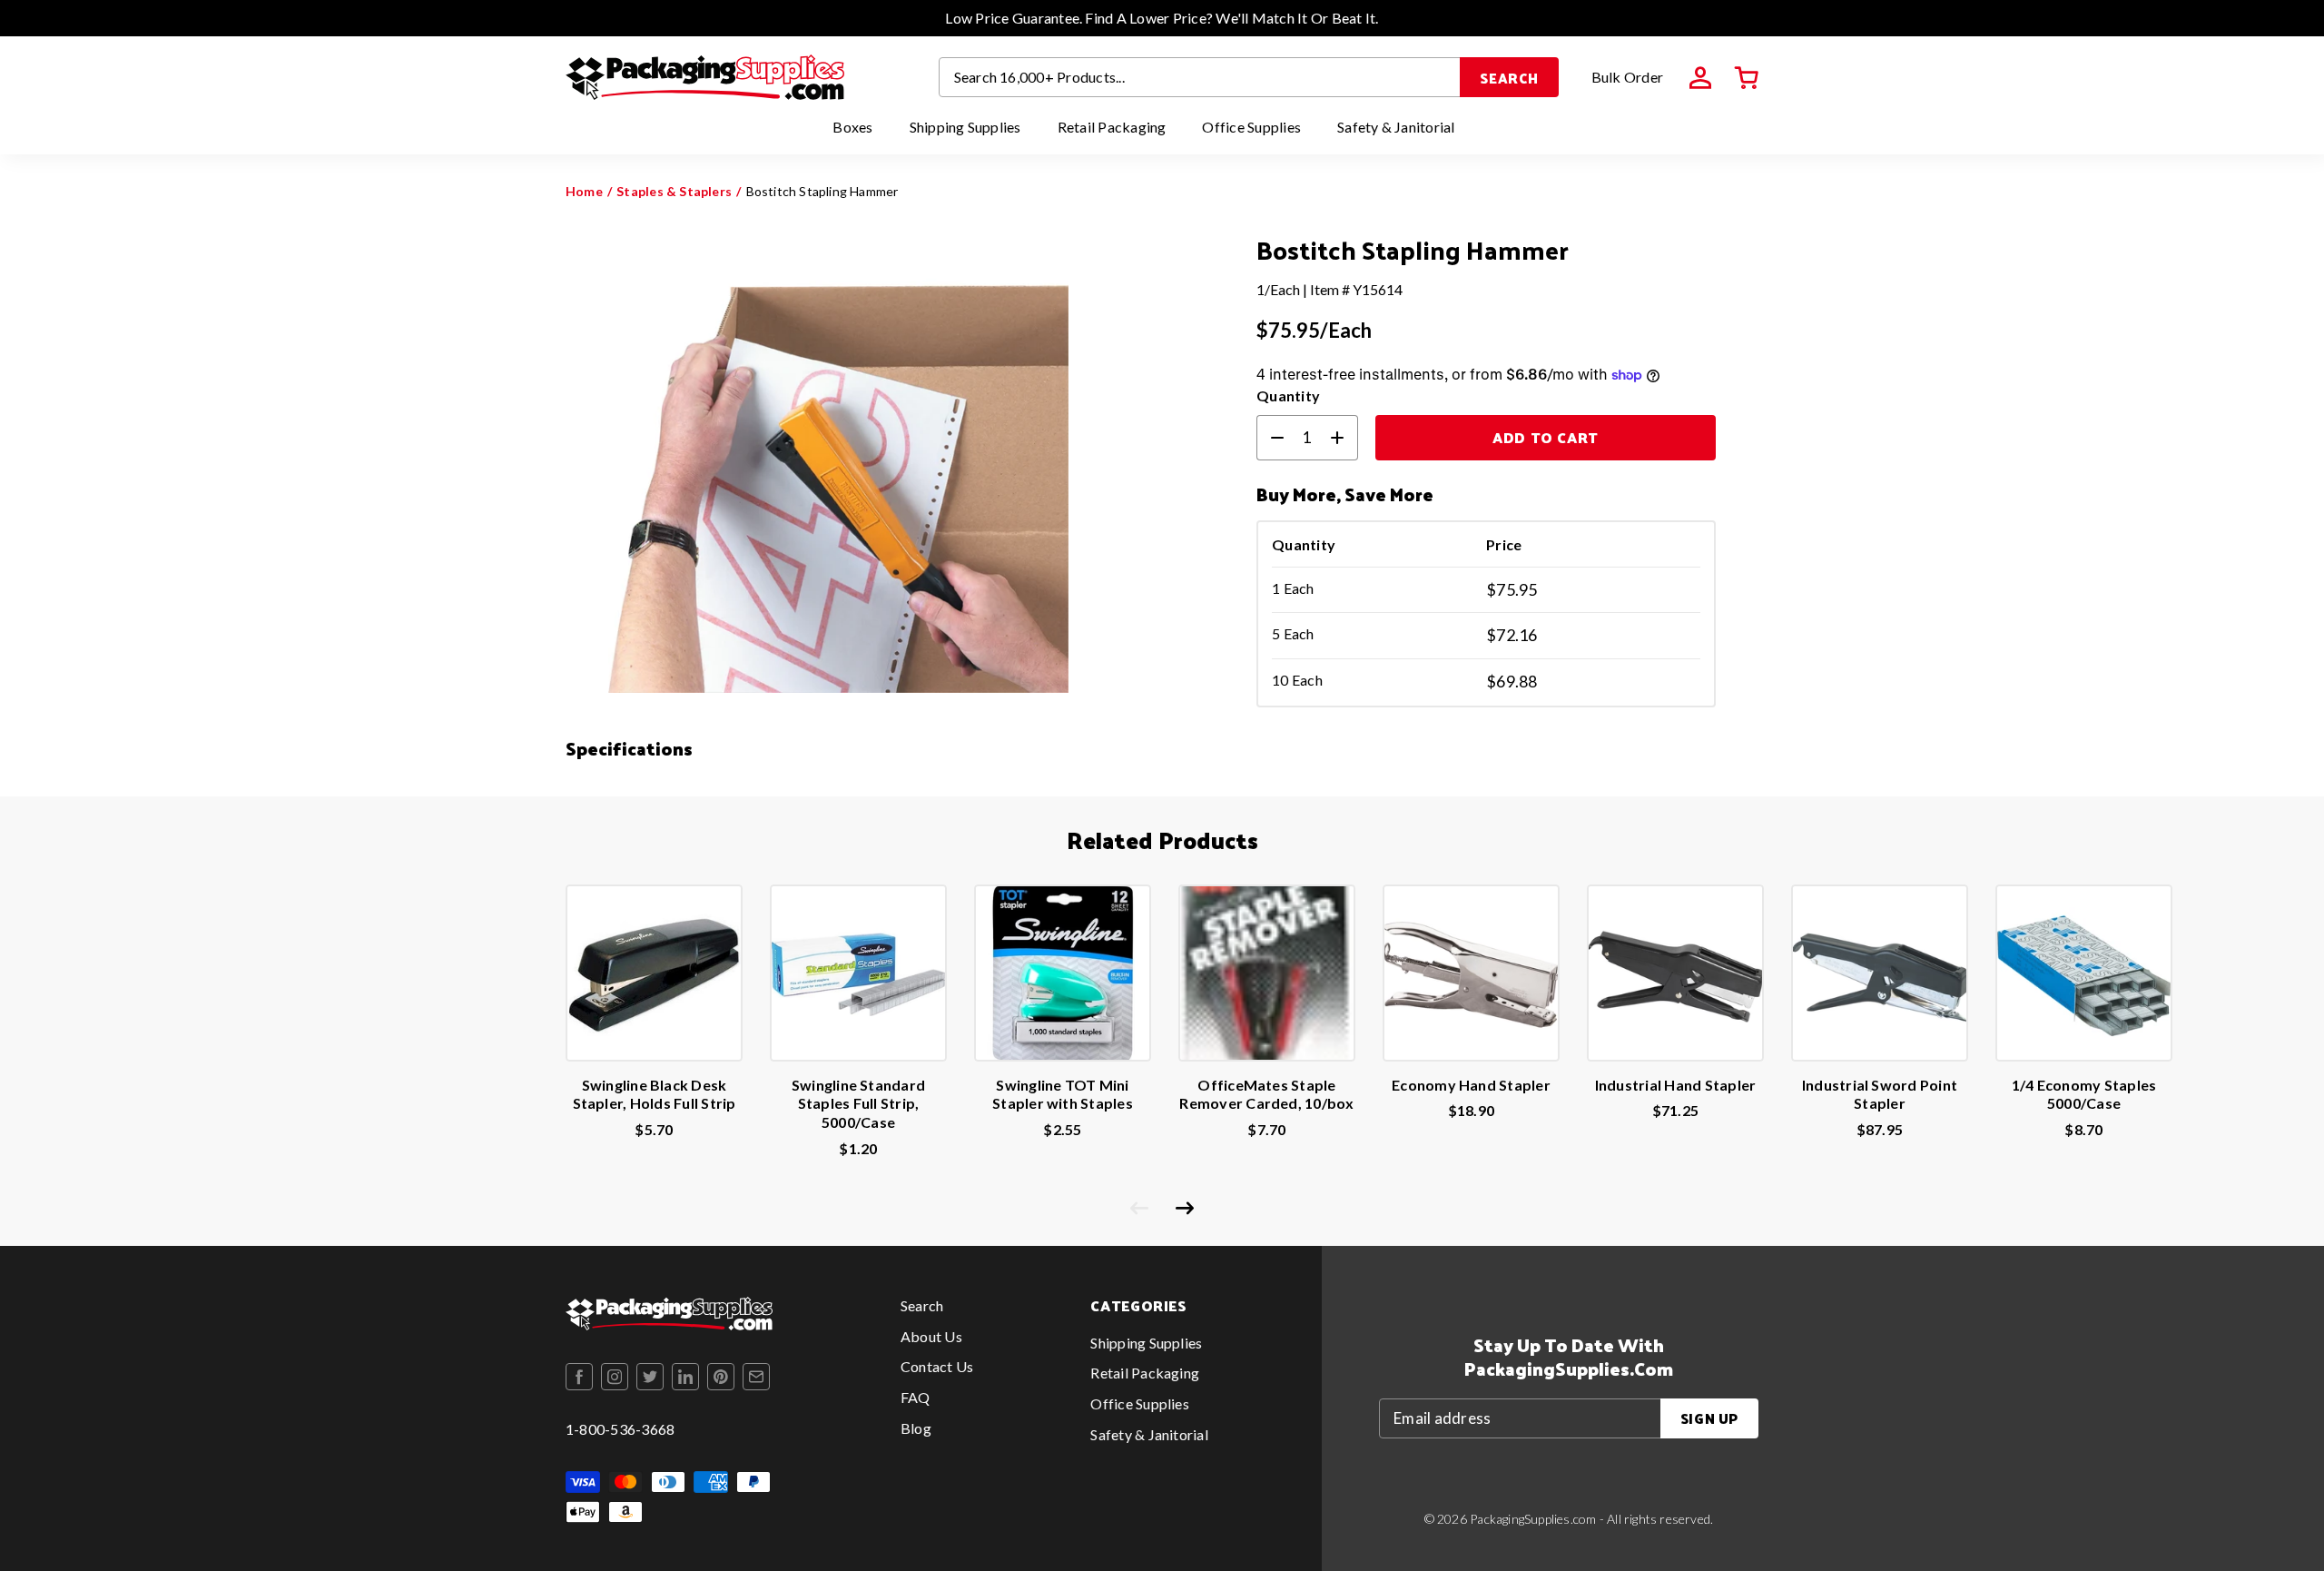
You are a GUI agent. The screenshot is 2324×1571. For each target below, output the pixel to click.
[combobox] (1200, 77)
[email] (756, 1377)
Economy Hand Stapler (1471, 1085)
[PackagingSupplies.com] (705, 77)
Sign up (1709, 1418)
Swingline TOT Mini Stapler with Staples (1063, 1094)
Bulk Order (1627, 77)
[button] (1747, 78)
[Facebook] (579, 1377)
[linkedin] (685, 1377)
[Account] (1700, 78)
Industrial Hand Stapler (1676, 1085)
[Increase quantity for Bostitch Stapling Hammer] (1344, 438)
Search (1509, 78)
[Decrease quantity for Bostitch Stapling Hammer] (1270, 438)
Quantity (1288, 395)
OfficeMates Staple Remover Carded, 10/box (1266, 1094)
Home (584, 191)
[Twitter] (650, 1377)
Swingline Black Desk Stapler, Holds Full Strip (655, 1094)
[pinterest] (721, 1377)
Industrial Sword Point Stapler (1880, 1094)
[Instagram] (615, 1377)
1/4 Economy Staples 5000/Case (2084, 1094)
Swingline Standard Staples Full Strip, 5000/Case (858, 1104)
